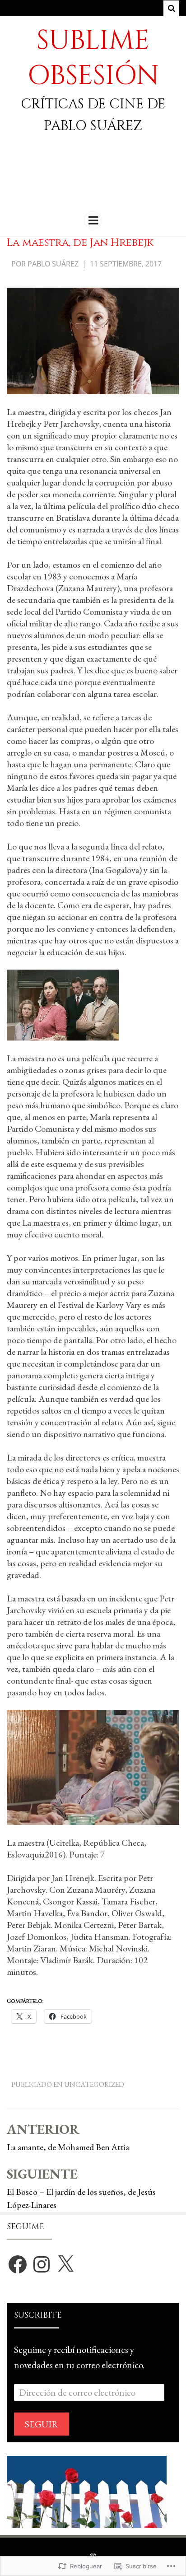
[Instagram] (42, 2264)
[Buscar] (171, 8)
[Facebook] (18, 2264)
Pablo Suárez (53, 264)
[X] (65, 2264)
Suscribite (38, 2315)
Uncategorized (94, 2084)
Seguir (42, 2424)
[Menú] (93, 220)
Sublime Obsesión (93, 58)
